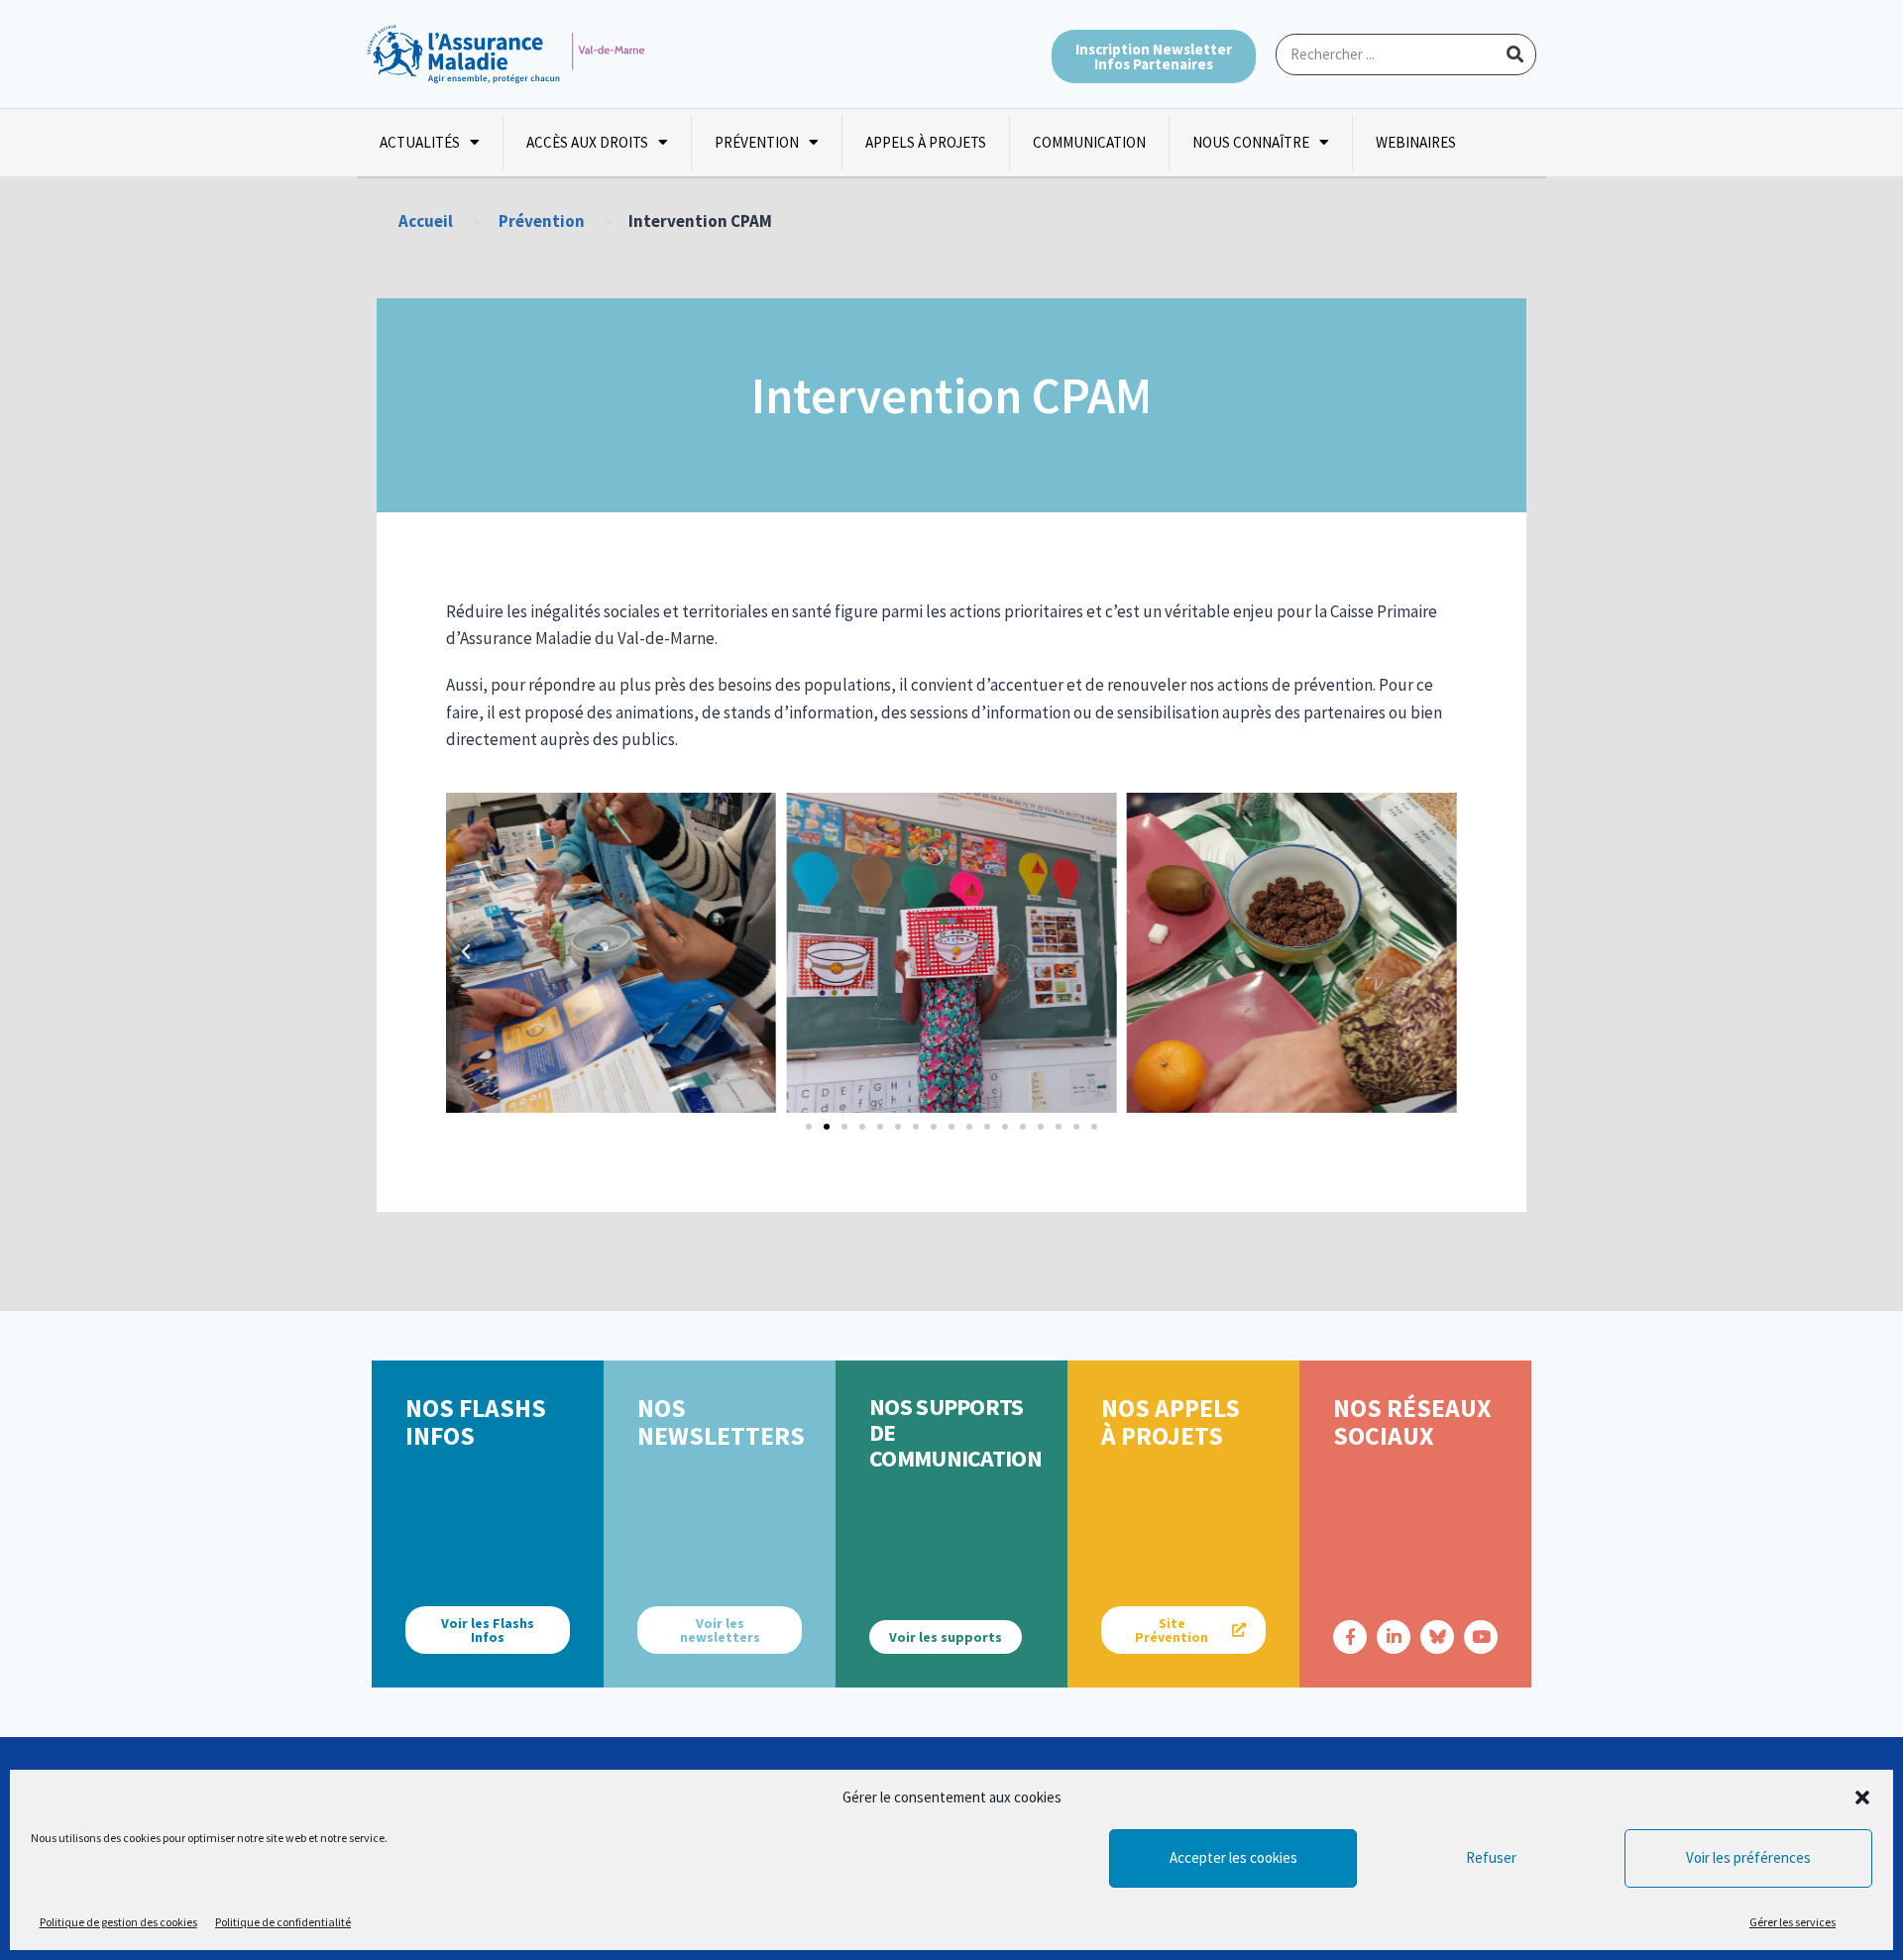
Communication (1089, 142)
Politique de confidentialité (283, 1922)
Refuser (1491, 1857)
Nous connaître (1251, 142)
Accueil (426, 221)
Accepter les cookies (1233, 1857)
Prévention (757, 142)
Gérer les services (1792, 1922)
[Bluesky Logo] (1437, 1637)
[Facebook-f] (1350, 1637)
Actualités (420, 142)
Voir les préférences (1748, 1857)
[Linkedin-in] (1394, 1637)
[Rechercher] (1514, 54)
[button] (1862, 1797)
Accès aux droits (587, 142)
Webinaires (1416, 142)
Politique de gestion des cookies (118, 1922)
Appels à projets (926, 142)
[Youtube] (1481, 1637)
